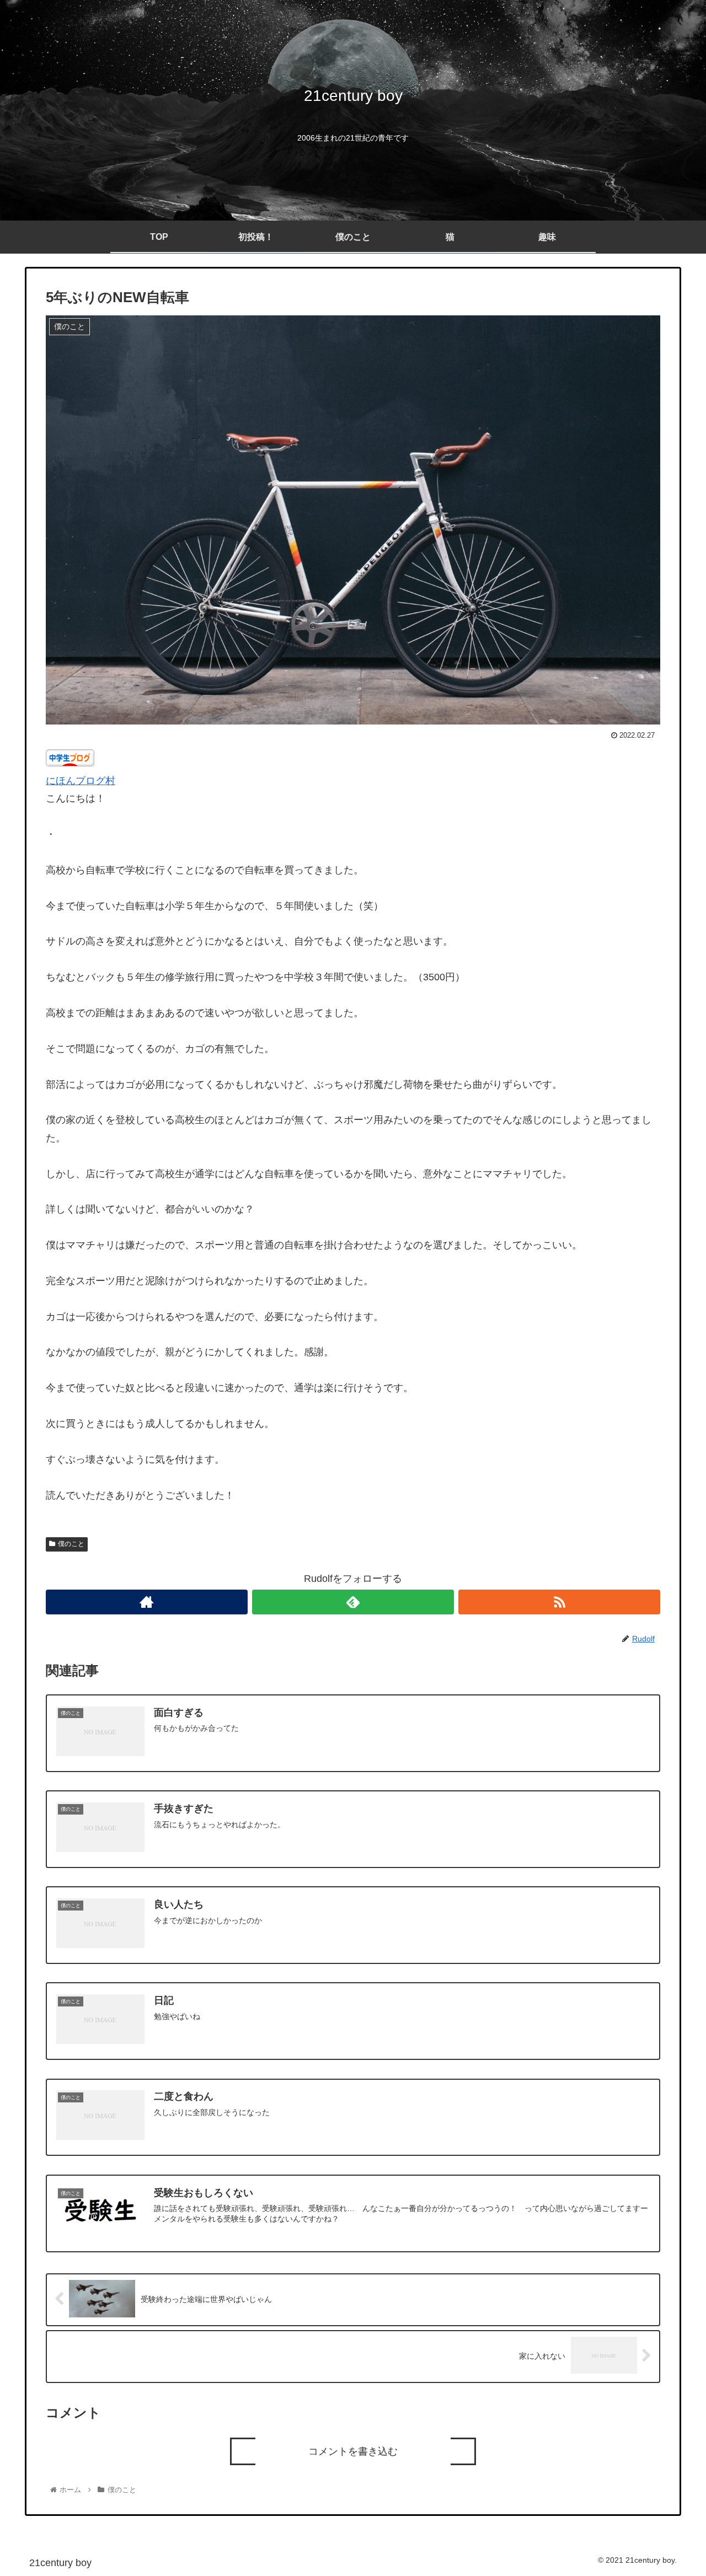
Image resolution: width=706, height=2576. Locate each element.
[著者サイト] (147, 1602)
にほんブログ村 (81, 781)
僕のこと (71, 1544)
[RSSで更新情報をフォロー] (559, 1602)
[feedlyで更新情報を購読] (353, 1602)
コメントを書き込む (353, 2451)
